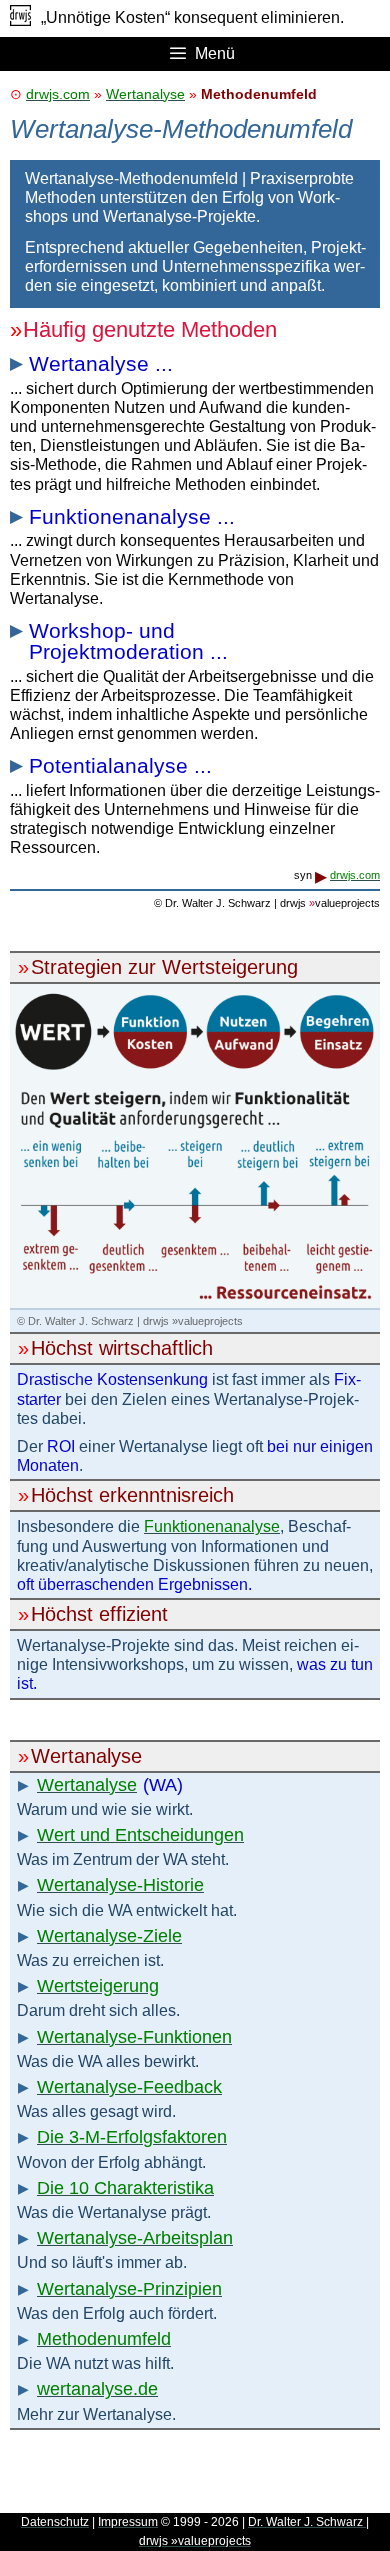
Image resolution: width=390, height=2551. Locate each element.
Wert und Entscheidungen (140, 1835)
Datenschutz (55, 2522)
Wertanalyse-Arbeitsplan (135, 2238)
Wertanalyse (145, 94)
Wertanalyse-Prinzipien (129, 2289)
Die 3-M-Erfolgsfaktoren (132, 2137)
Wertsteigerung (98, 1986)
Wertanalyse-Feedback (129, 2087)
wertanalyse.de (97, 2389)
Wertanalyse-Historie (120, 1885)
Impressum (128, 2522)
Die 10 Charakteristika (125, 2188)
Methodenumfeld (104, 2339)
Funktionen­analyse (212, 1526)
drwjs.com (58, 94)
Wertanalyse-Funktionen (134, 2037)
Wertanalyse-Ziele (109, 1936)
